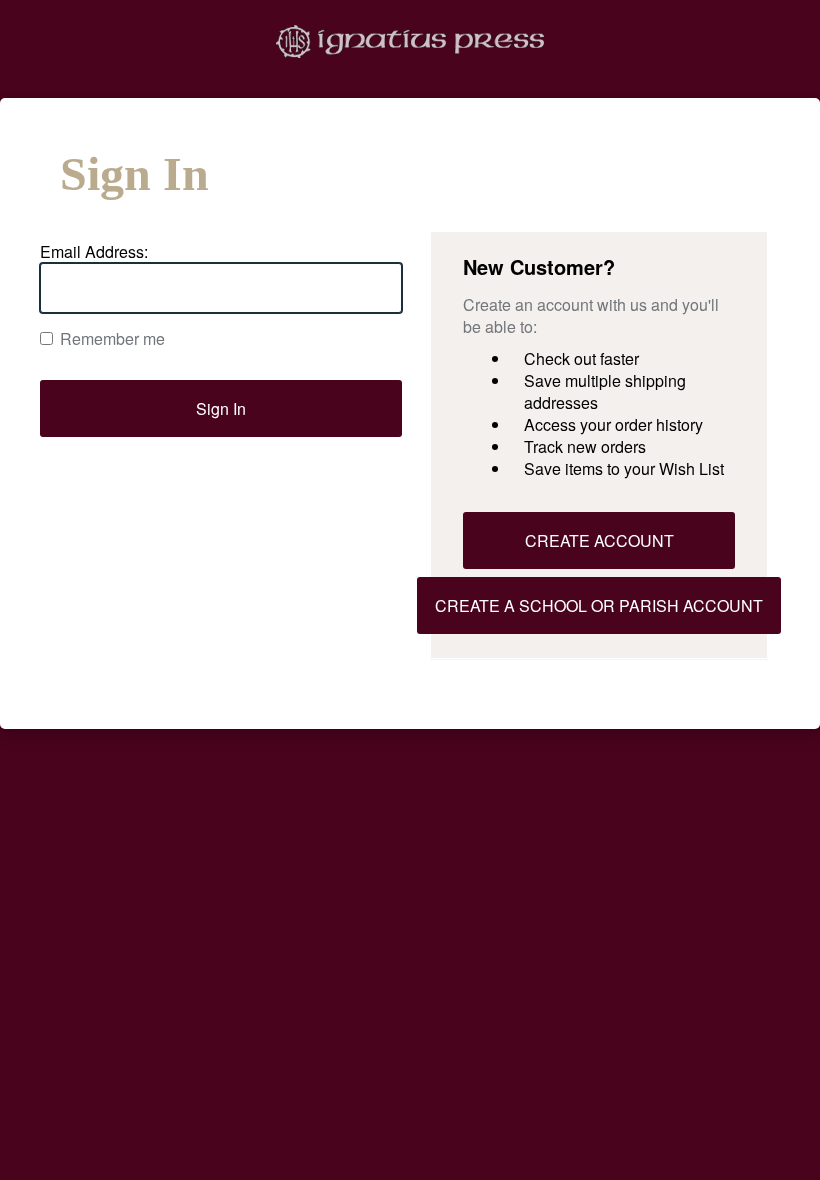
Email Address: (94, 252)
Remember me (112, 339)
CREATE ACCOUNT (599, 540)
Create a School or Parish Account (599, 605)
